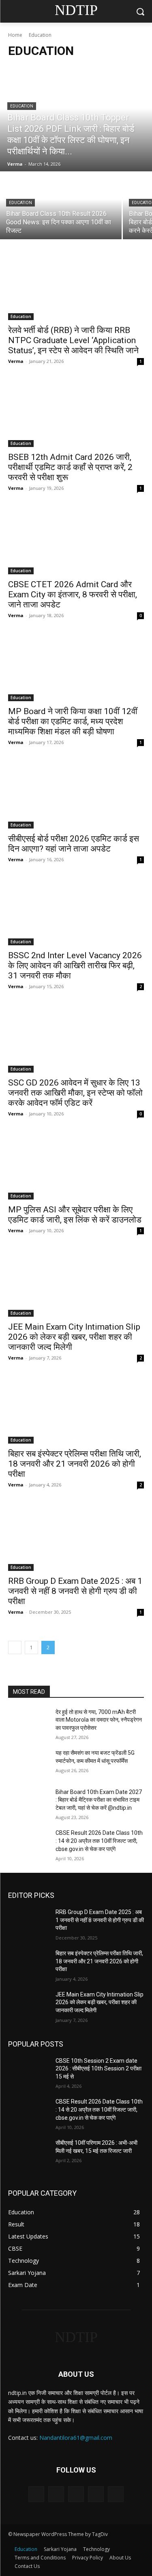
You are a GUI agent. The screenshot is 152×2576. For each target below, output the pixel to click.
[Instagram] (96, 2494)
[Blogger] (36, 2494)
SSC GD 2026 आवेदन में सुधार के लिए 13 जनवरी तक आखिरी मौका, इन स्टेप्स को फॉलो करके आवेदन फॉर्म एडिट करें (75, 1093)
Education (22, 106)
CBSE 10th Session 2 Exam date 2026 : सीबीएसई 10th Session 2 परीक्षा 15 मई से (98, 2069)
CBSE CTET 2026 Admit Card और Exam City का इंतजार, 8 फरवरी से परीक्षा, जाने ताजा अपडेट (73, 594)
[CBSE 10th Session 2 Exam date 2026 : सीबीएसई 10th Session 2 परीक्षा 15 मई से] (29, 2071)
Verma (16, 361)
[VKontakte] (116, 2494)
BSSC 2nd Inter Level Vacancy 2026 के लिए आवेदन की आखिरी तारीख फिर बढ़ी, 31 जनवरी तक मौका (75, 965)
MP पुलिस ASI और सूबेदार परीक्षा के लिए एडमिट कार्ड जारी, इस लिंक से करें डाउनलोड (75, 1215)
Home (15, 35)
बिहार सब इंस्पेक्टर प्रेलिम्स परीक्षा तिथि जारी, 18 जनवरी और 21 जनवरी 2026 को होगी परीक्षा (75, 1464)
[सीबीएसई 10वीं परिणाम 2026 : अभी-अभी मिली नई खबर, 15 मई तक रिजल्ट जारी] (29, 2153)
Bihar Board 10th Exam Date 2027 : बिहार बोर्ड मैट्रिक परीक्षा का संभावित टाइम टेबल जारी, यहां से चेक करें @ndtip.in (99, 1800)
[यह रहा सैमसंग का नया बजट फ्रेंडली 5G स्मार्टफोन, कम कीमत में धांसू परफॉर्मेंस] (29, 1763)
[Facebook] (56, 2494)
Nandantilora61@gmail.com (76, 2438)
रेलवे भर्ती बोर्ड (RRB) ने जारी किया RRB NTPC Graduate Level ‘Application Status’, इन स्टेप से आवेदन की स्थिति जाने (73, 340)
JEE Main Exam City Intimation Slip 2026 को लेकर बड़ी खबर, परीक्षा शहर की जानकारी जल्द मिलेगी (74, 1337)
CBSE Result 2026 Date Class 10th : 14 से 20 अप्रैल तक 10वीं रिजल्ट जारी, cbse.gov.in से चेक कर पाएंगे (99, 1841)
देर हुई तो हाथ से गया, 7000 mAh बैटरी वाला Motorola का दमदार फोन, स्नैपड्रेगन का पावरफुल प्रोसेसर (99, 1720)
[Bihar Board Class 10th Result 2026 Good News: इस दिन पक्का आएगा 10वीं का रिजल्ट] (61, 206)
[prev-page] (15, 1647)
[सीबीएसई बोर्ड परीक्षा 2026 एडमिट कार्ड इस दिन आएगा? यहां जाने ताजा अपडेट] (76, 795)
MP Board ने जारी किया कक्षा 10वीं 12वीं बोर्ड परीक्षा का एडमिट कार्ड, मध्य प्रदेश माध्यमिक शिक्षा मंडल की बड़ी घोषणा (73, 721)
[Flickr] (76, 2494)
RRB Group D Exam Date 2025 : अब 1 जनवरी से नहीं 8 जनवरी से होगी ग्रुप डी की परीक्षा (75, 1591)
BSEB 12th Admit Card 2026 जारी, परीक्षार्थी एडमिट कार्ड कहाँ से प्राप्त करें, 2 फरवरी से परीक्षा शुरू (70, 467)
